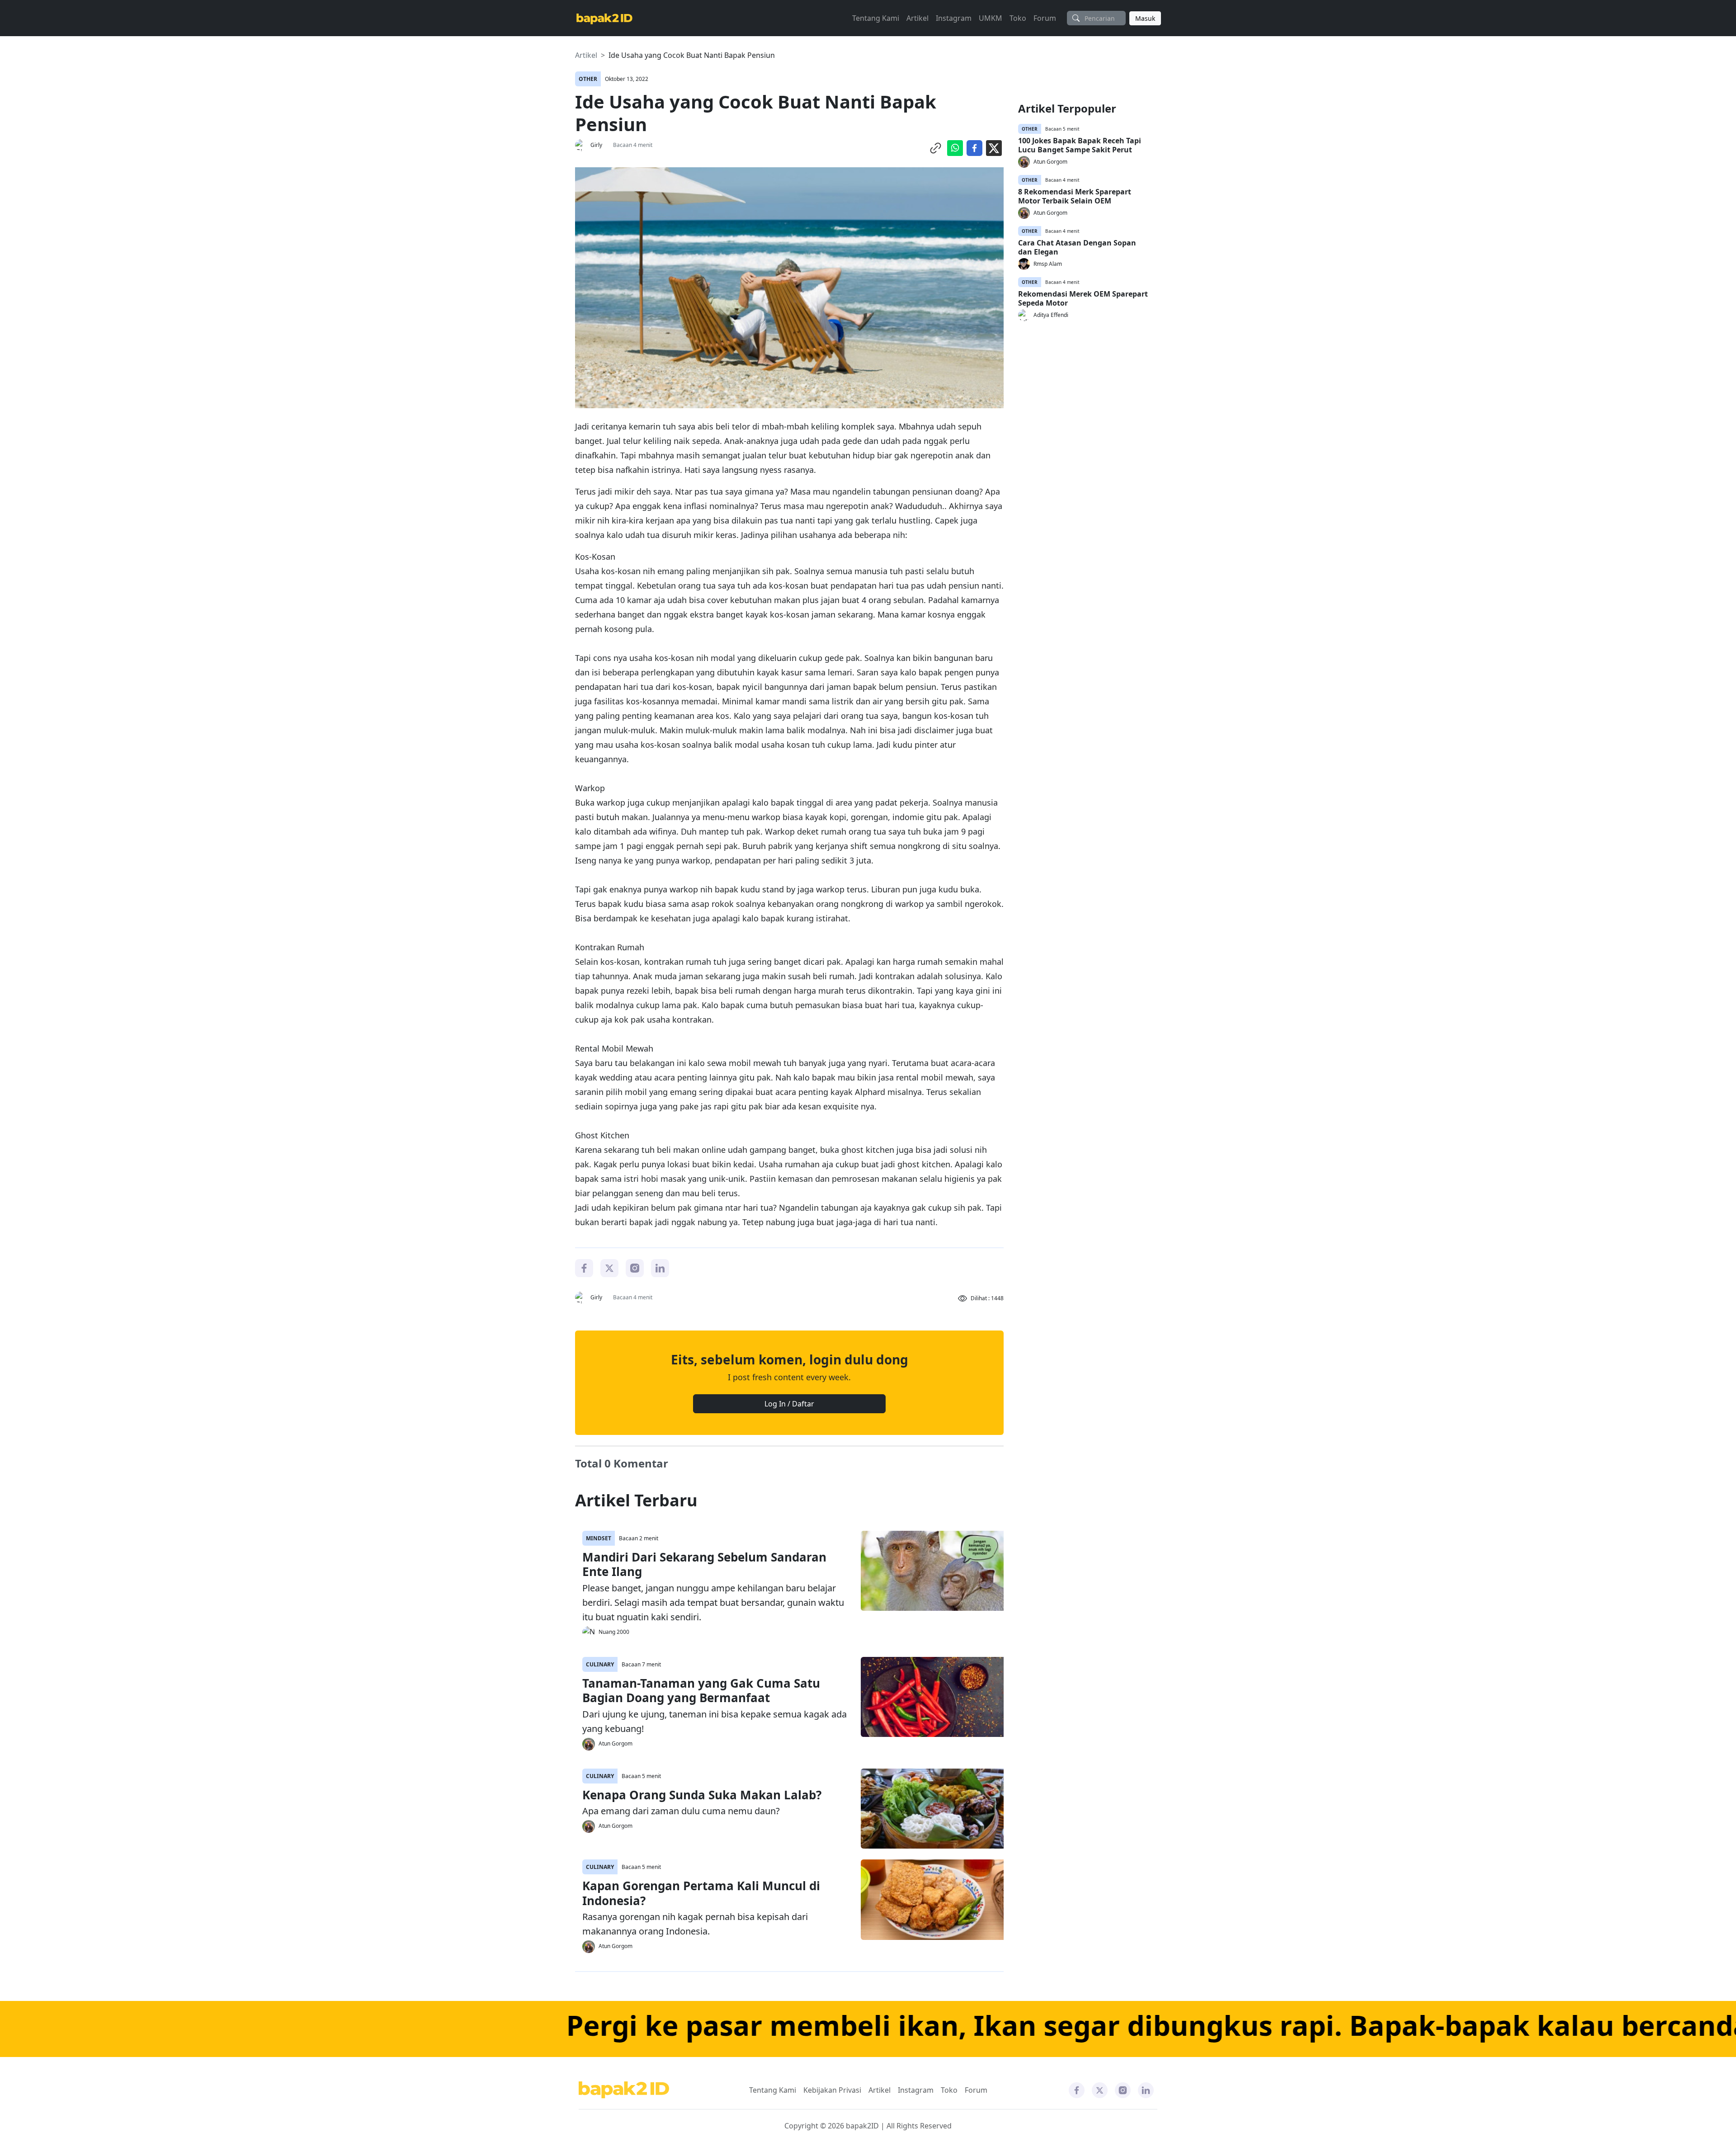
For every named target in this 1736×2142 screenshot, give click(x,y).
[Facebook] (584, 1268)
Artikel (918, 18)
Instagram (954, 18)
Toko (1018, 18)
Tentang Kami (876, 18)
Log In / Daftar (789, 1404)
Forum (1045, 18)
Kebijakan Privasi (832, 2090)
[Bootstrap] (624, 2090)
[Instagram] (635, 1268)
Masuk (1145, 18)
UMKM (991, 18)
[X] (609, 1268)
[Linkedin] (660, 1268)
